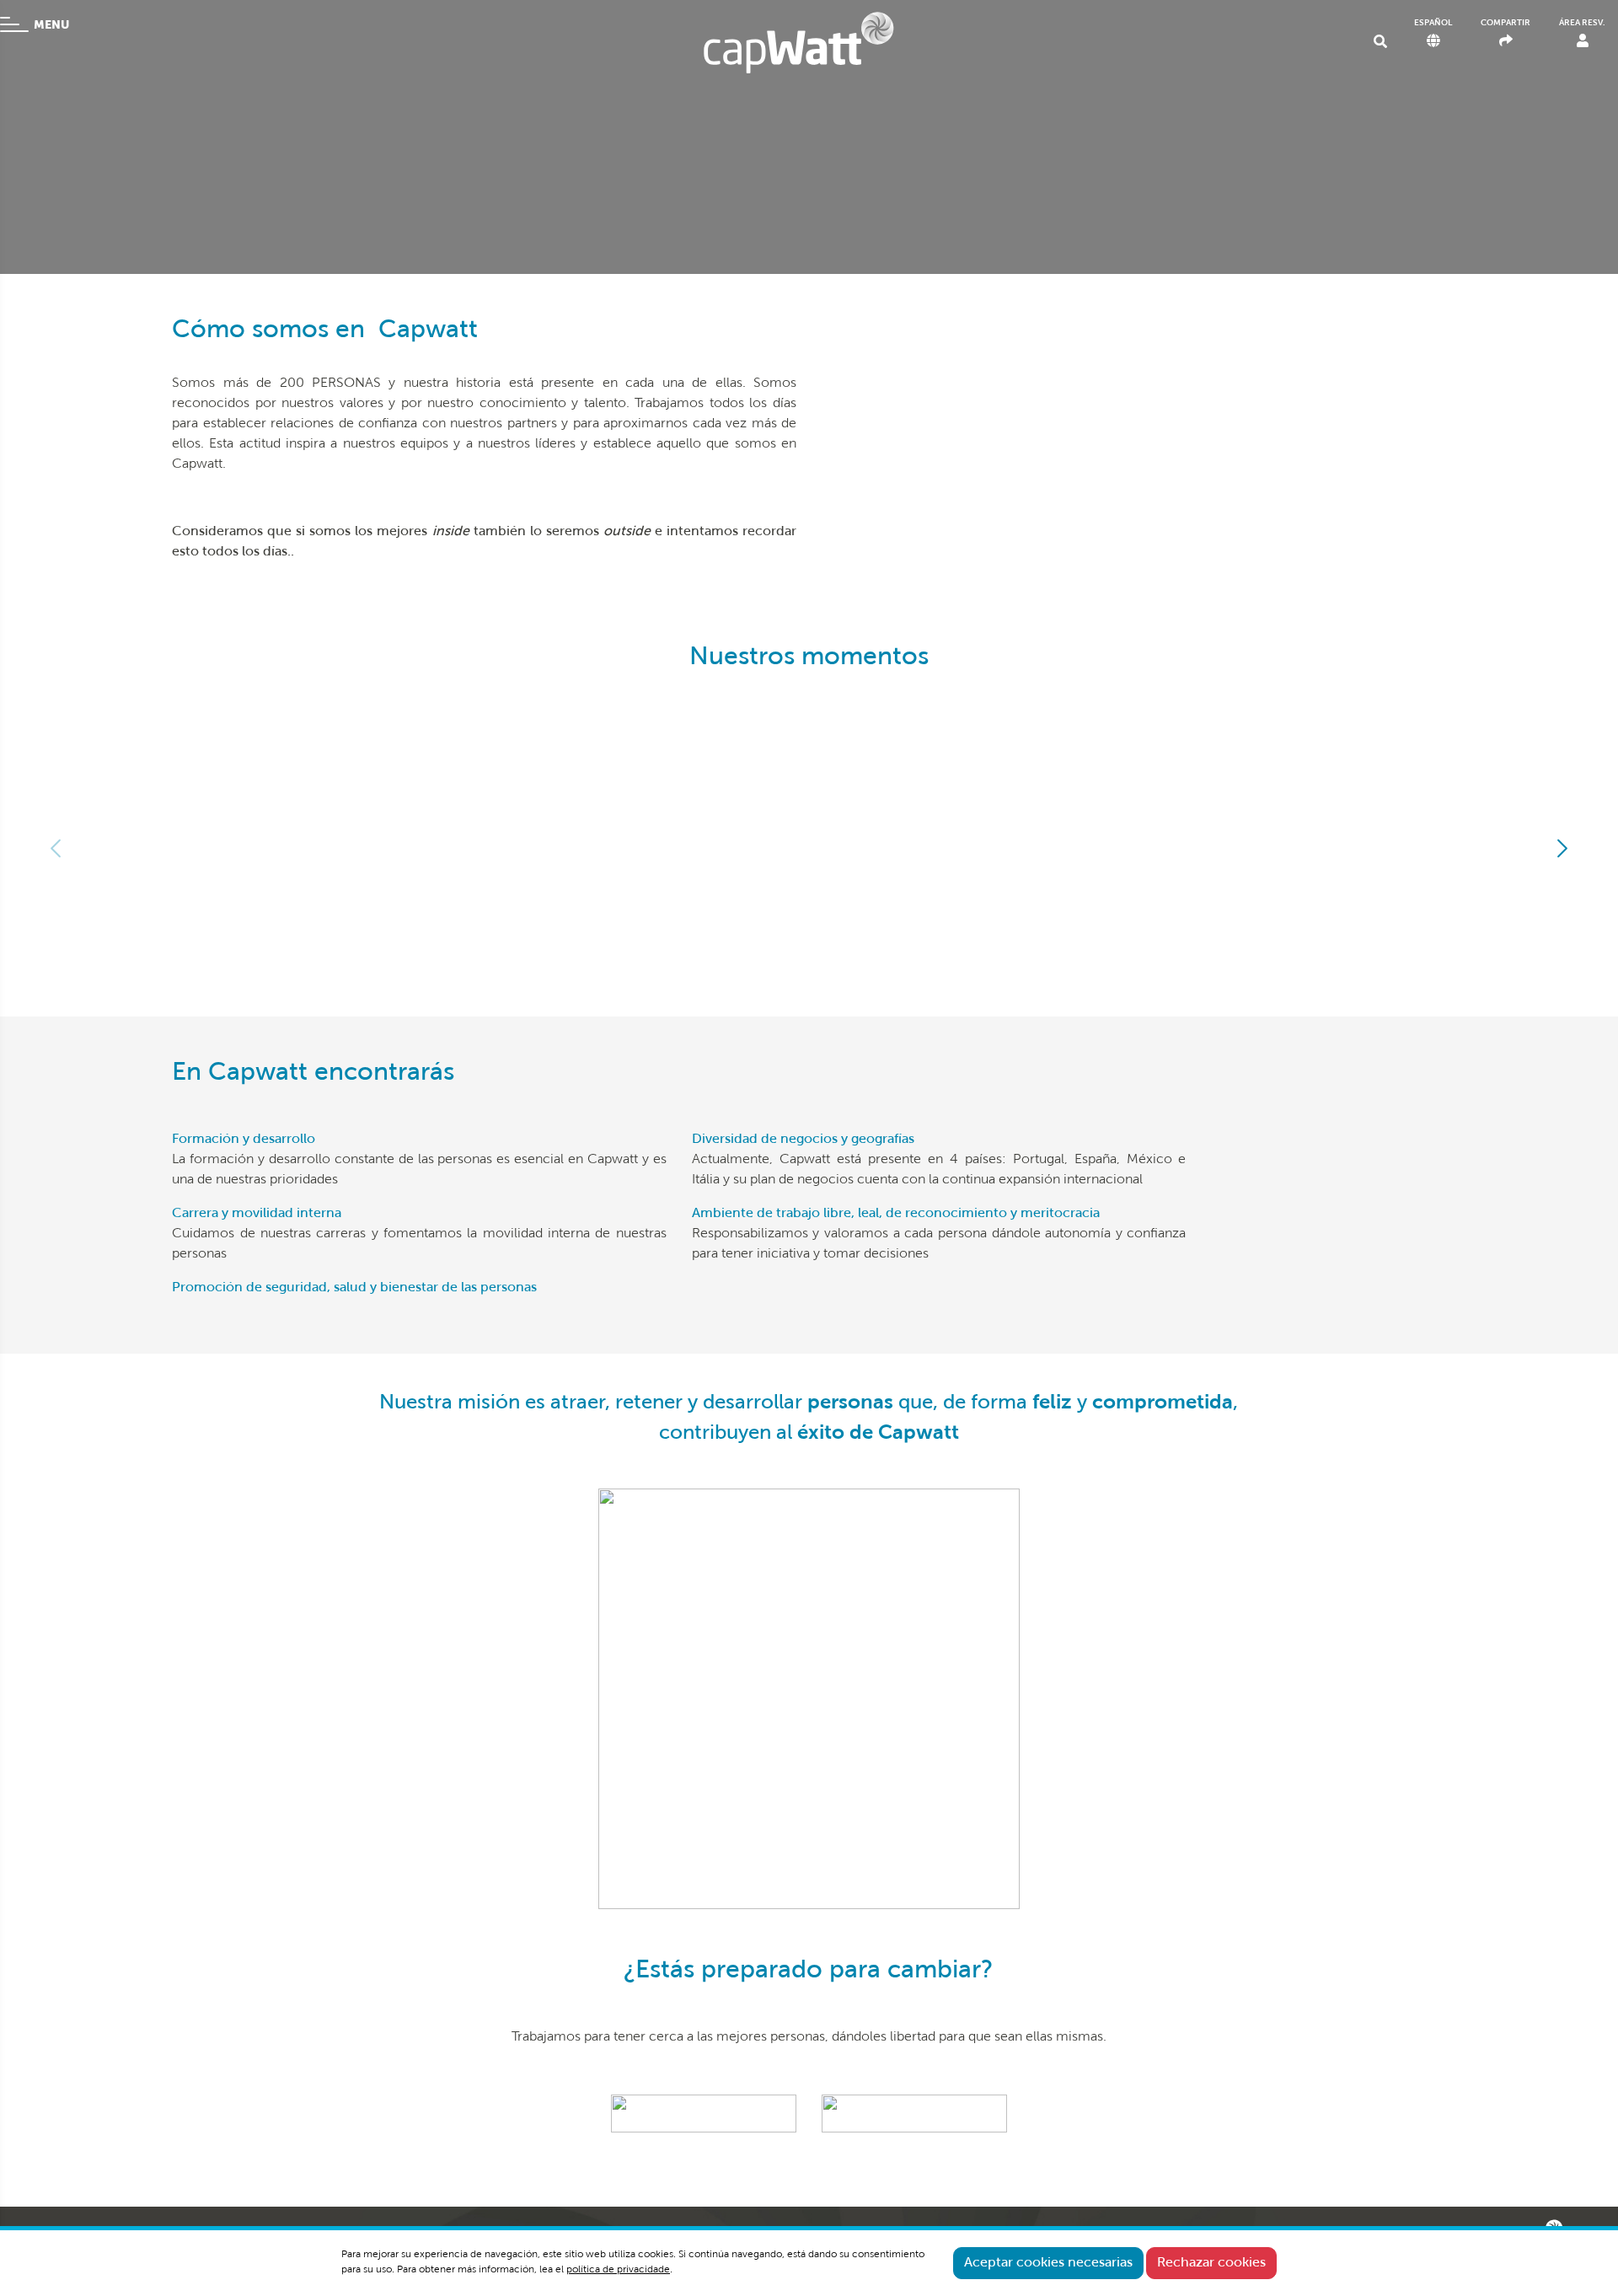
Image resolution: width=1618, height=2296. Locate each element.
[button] (1561, 848)
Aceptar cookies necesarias (1048, 2263)
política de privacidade (618, 2270)
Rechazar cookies (1211, 2263)
